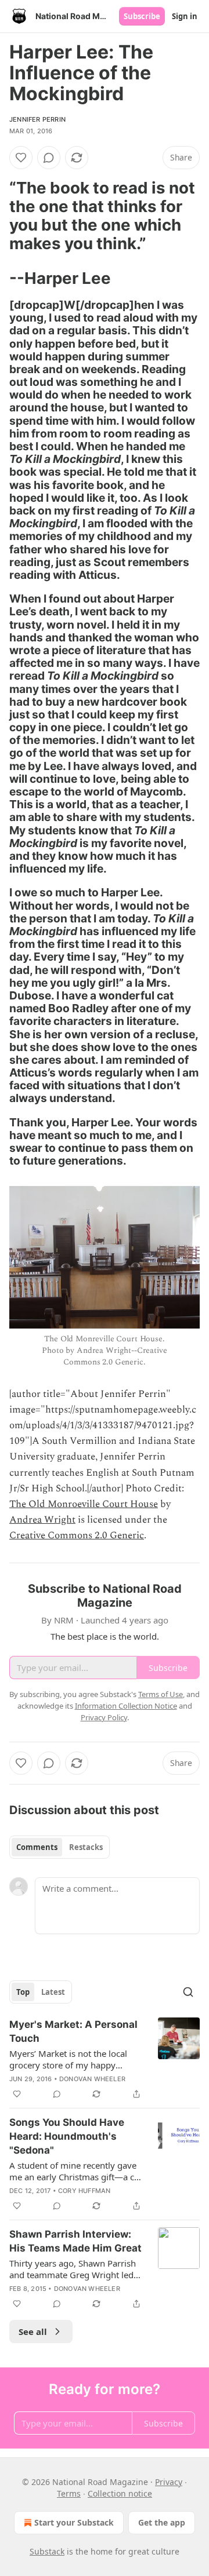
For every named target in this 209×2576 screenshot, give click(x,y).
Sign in (185, 16)
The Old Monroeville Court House (84, 1504)
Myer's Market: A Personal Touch (73, 2031)
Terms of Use (161, 1694)
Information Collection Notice (126, 1706)
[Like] (21, 158)
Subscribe (142, 16)
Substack (47, 2551)
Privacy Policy (104, 1717)
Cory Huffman (84, 2191)
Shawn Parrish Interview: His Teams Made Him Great (75, 2241)
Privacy (169, 2482)
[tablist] (60, 1847)
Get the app (162, 2522)
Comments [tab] (37, 1847)
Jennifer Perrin (37, 119)
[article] (105, 2059)
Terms (69, 2493)
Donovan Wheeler (92, 2079)
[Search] (188, 1992)
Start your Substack (74, 2522)
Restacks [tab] (86, 1847)
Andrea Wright (42, 1520)
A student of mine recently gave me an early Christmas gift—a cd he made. (74, 2171)
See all (33, 2331)
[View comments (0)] (49, 158)
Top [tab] (23, 1992)
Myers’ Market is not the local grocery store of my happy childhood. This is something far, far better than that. (74, 2059)
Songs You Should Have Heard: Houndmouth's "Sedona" (67, 2136)
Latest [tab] (53, 1992)
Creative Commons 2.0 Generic (77, 1535)
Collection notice (120, 2493)
